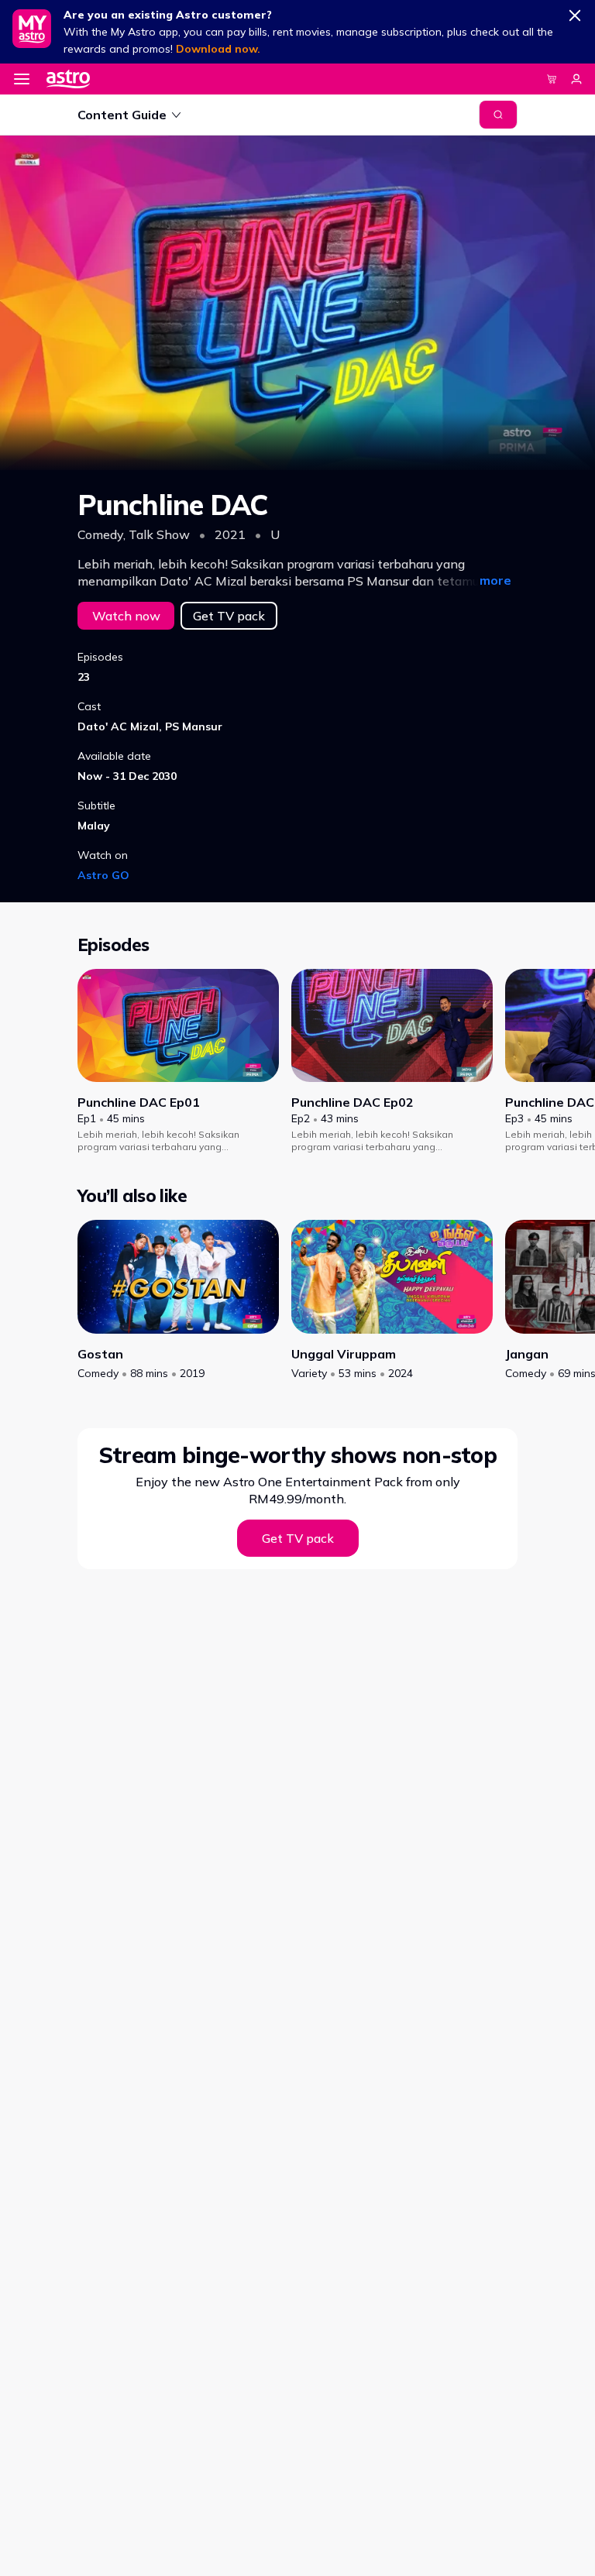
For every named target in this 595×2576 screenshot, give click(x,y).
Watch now (126, 616)
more (495, 580)
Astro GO (103, 875)
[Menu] (22, 79)
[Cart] (552, 79)
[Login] (576, 79)
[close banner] (575, 12)
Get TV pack (229, 616)
